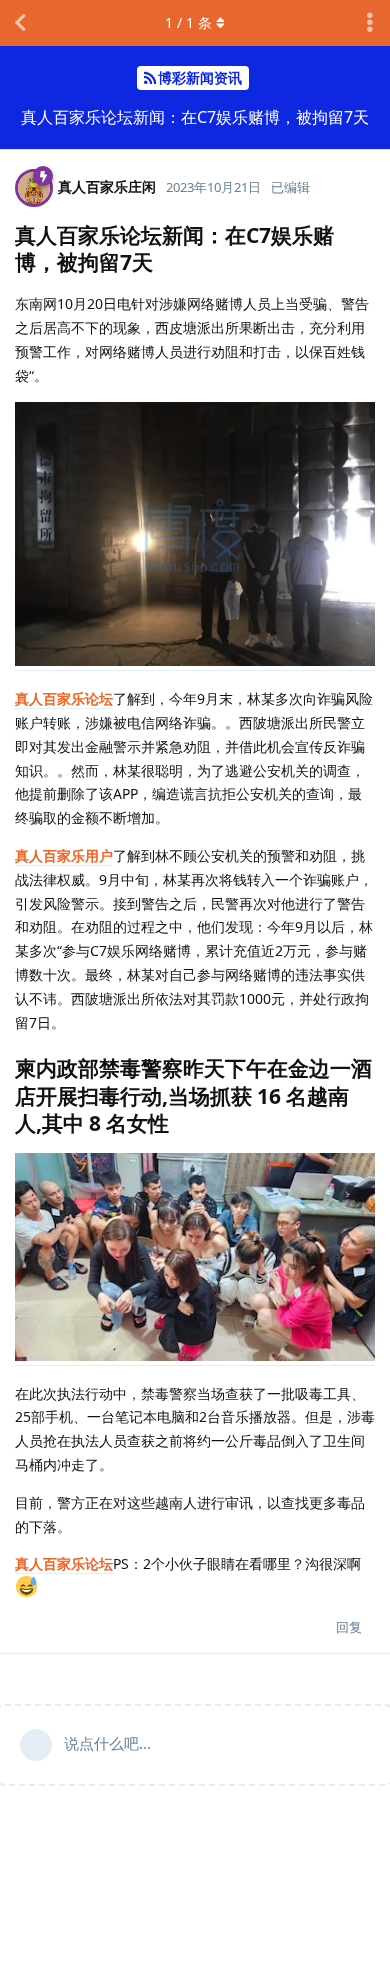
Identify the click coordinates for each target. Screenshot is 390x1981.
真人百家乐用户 (64, 855)
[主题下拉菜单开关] (370, 23)
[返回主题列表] (20, 23)
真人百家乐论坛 (64, 698)
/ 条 (188, 22)
